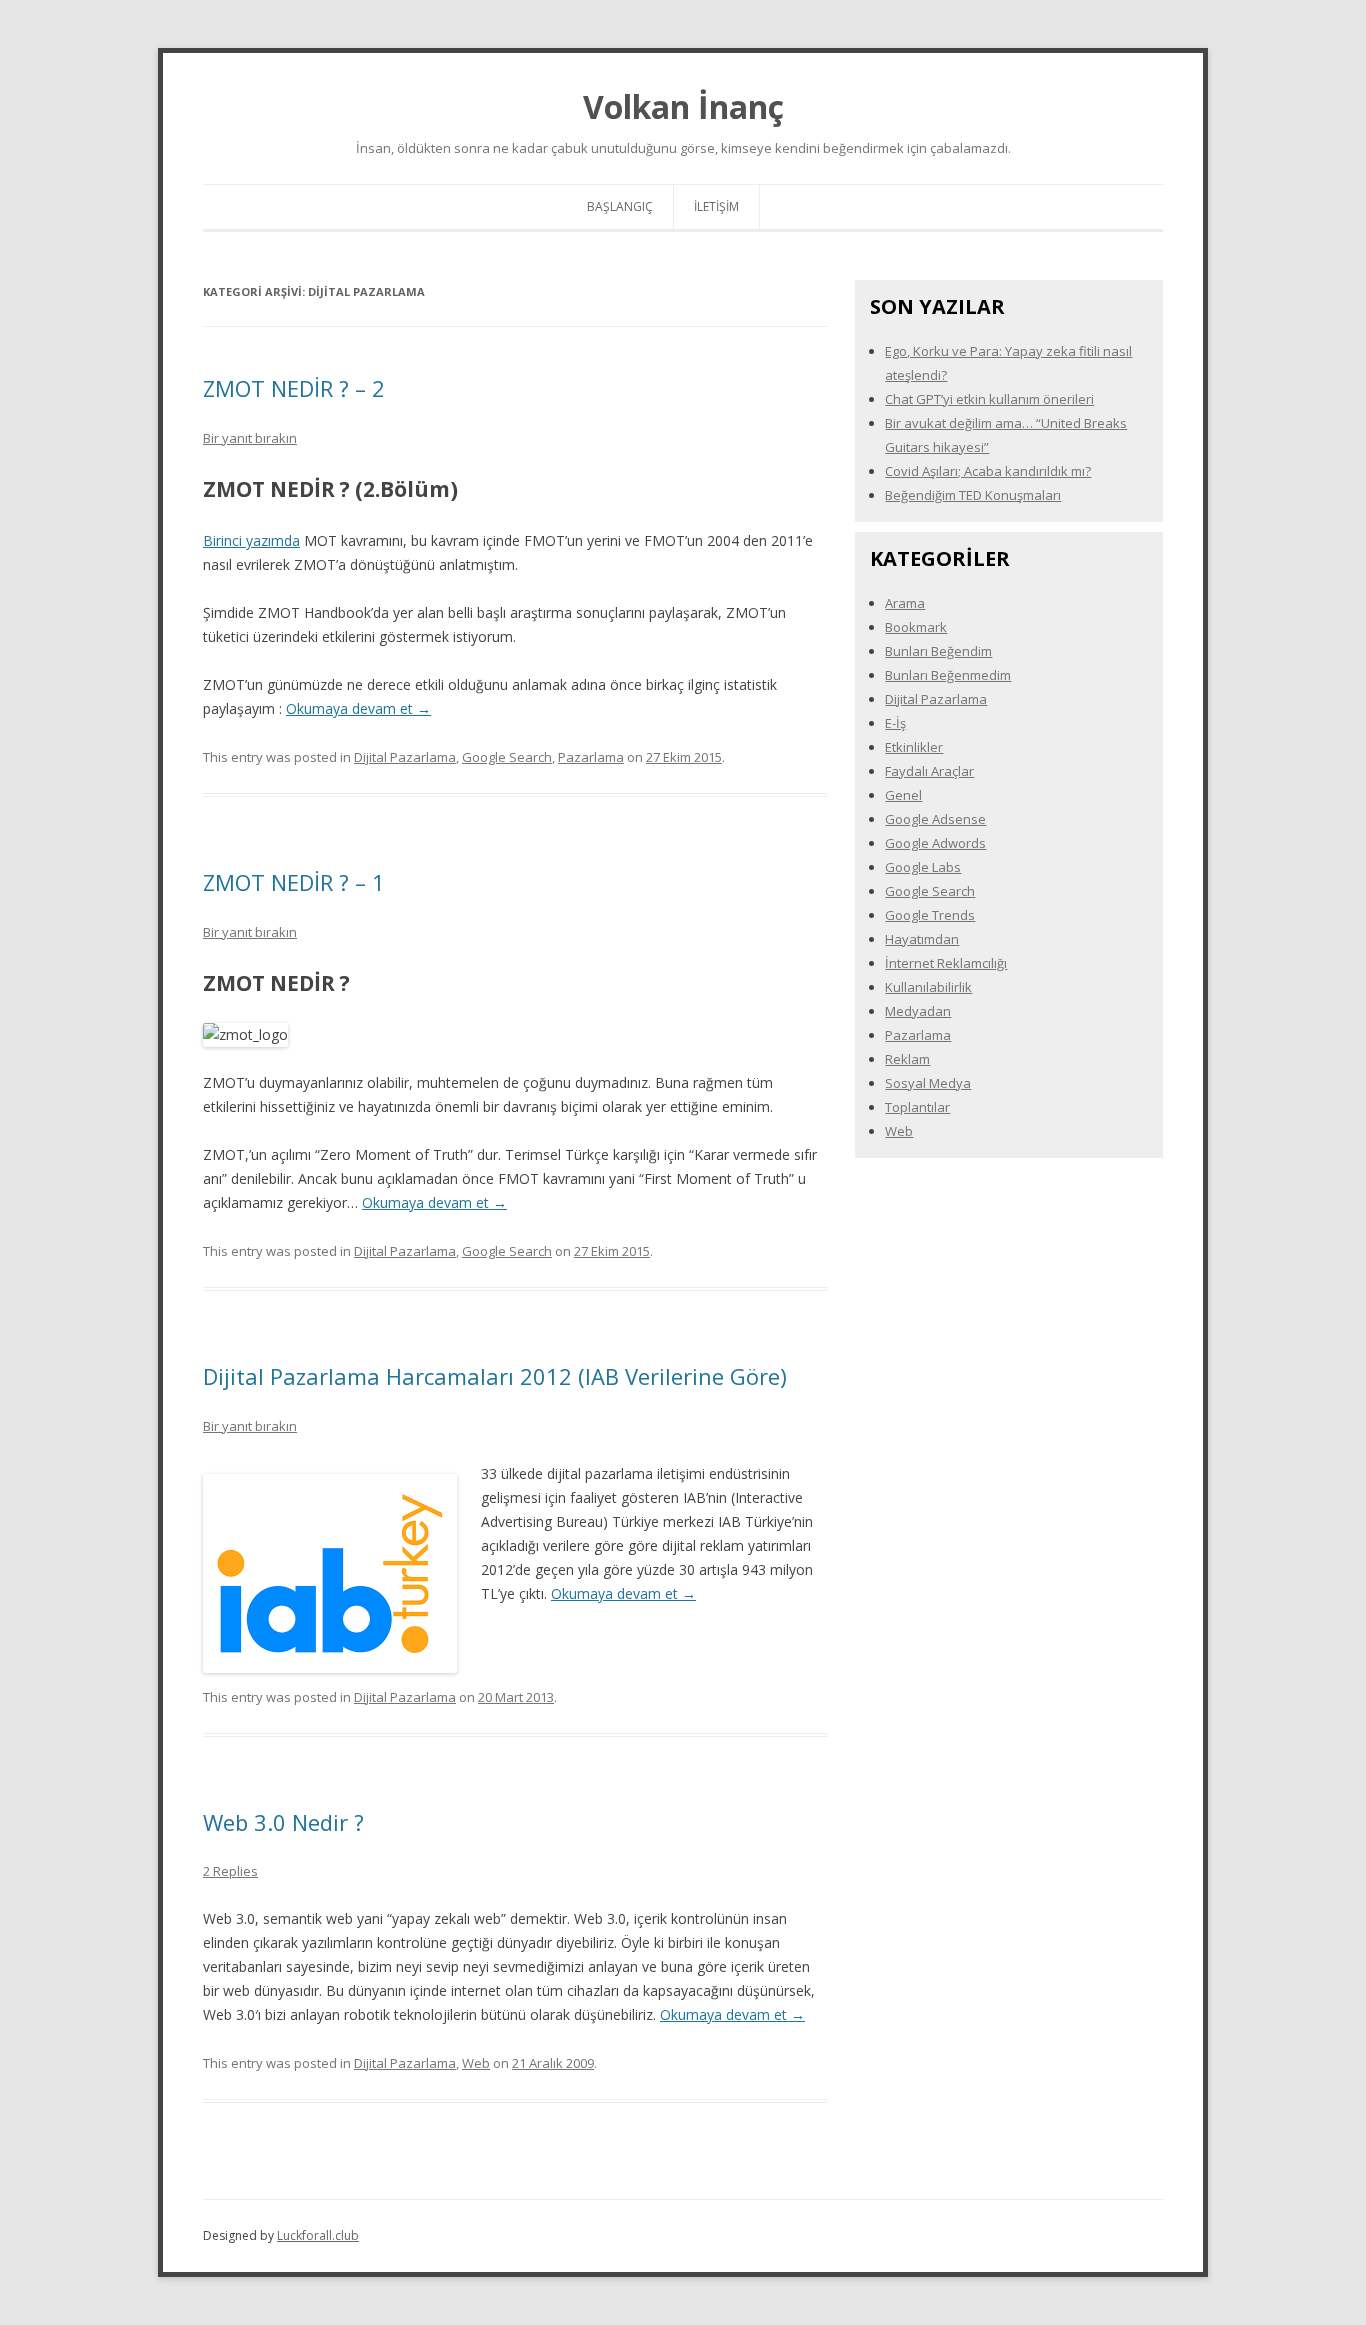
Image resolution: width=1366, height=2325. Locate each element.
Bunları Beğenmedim (948, 675)
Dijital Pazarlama (405, 757)
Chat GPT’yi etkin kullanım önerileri (989, 399)
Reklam (907, 1059)
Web (476, 2063)
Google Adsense (935, 819)
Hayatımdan (922, 939)
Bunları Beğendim (938, 651)
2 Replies (230, 1871)
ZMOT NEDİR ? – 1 (294, 882)
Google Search (507, 757)
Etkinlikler (914, 747)
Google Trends (930, 915)
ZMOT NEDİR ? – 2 (294, 388)
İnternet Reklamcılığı (946, 963)
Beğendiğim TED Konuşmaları (973, 495)
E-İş (895, 723)
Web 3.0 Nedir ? (283, 1822)
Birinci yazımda (251, 540)
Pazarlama (591, 757)
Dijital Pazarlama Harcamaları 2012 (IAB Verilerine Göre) (495, 1376)
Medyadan (918, 1011)
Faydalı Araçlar (929, 771)
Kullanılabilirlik (928, 987)
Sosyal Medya (928, 1083)
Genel (903, 795)
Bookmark (916, 627)
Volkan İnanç (683, 106)
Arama (905, 603)
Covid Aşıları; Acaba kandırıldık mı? (988, 471)
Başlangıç (620, 206)
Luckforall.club (318, 2235)
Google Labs (923, 867)
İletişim (716, 206)
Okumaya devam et (358, 708)
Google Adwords (935, 843)
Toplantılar (917, 1107)
